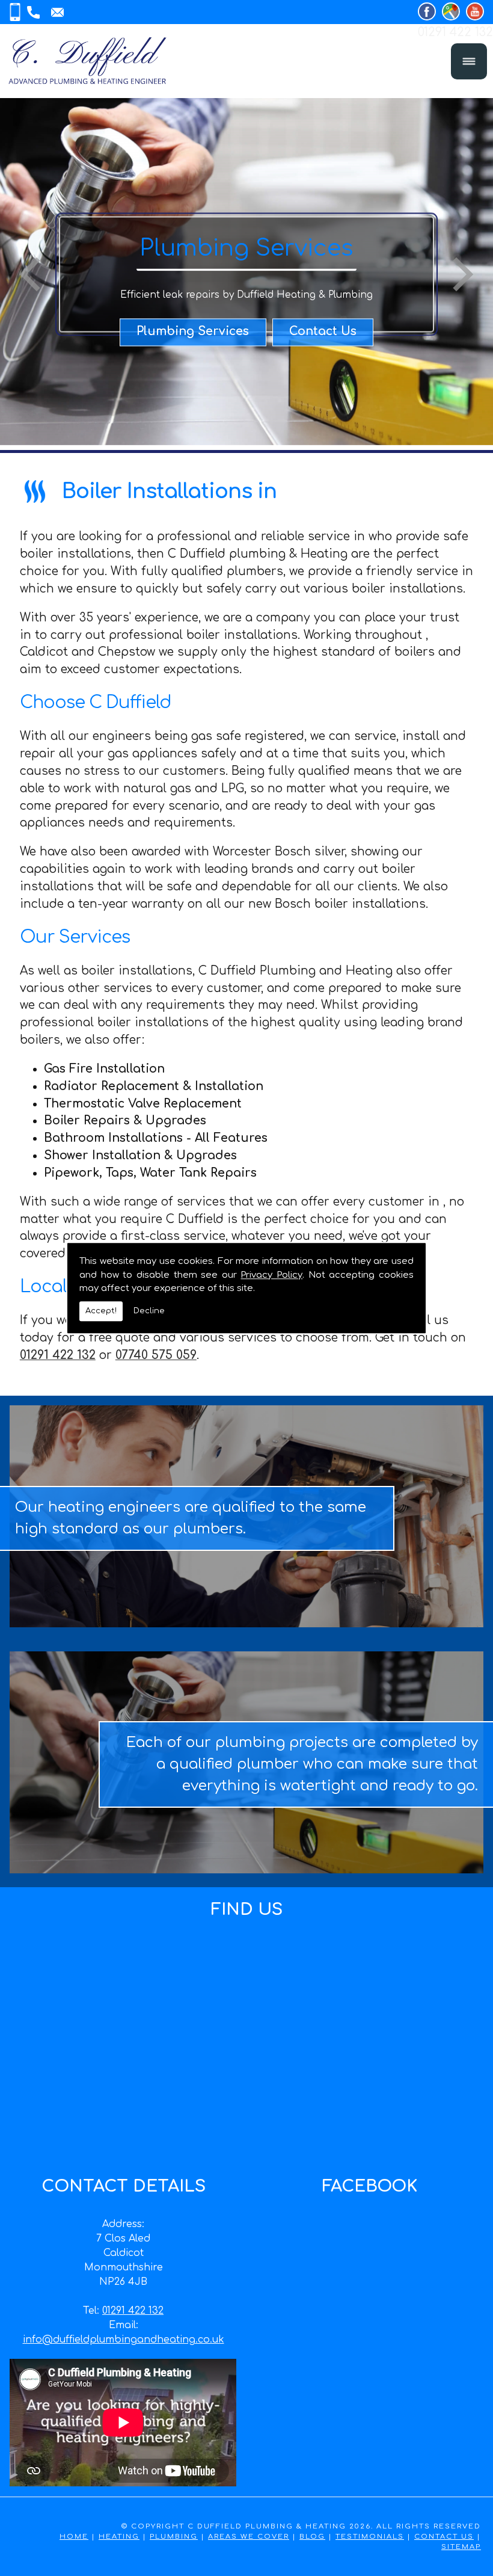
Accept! (101, 1311)
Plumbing (174, 2537)
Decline (149, 1311)
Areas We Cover (249, 2537)
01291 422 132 (133, 2311)
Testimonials (370, 2537)
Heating (119, 2537)
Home (74, 2537)
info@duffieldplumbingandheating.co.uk (124, 2340)
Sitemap (461, 2547)
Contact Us (323, 332)
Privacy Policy (271, 1275)
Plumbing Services (193, 332)
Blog (312, 2537)
